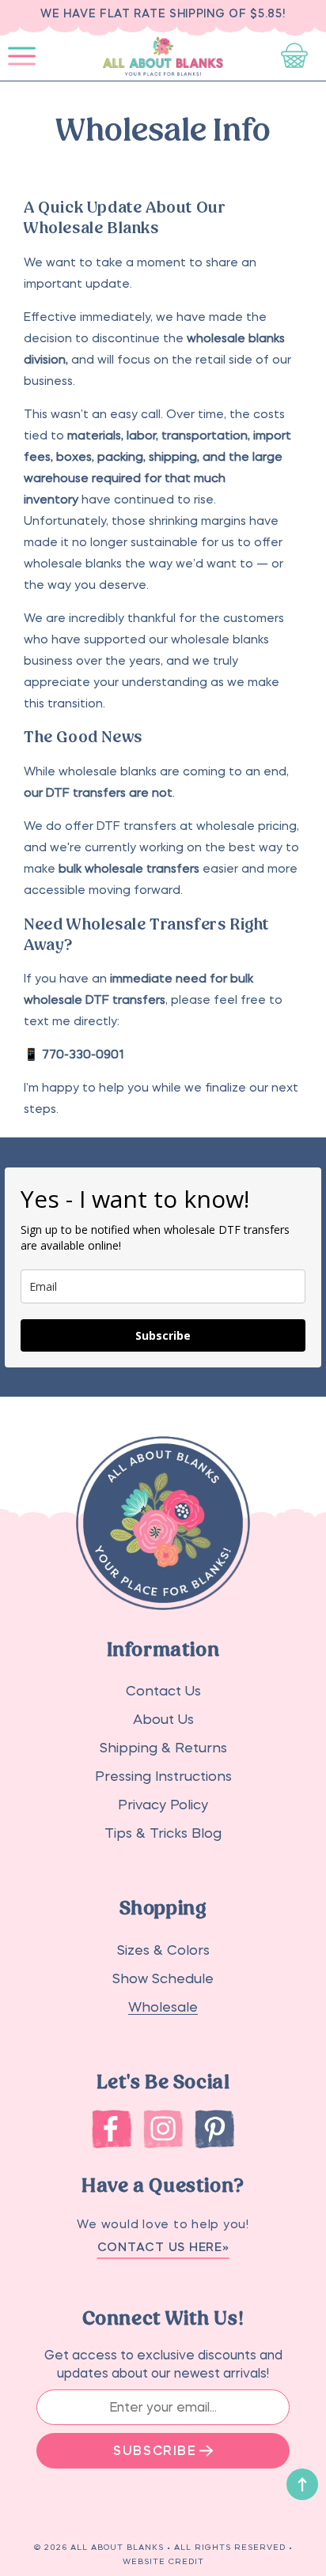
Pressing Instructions (163, 1776)
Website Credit (163, 2561)
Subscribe (163, 1335)
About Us (163, 1720)
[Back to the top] (302, 2484)
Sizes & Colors (163, 1950)
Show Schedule (163, 1979)
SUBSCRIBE (155, 2450)
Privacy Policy (163, 1805)
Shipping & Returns (163, 1748)
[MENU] (22, 56)
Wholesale (163, 2007)
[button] (22, 56)
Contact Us (163, 1691)
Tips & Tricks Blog (163, 1833)
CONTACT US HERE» (163, 2247)
